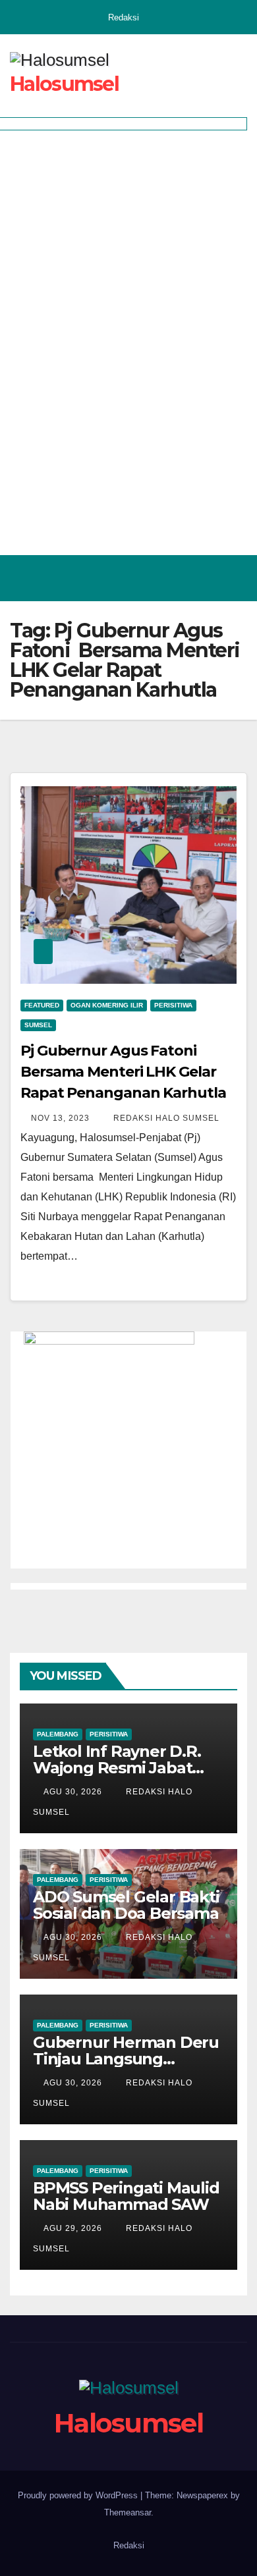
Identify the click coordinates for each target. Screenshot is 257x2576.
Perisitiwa (173, 1005)
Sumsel (38, 1025)
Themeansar (128, 2512)
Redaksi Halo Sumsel (165, 1118)
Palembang (58, 1734)
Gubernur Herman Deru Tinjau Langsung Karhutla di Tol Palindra (126, 2059)
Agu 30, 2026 (73, 1792)
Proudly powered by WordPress (79, 2495)
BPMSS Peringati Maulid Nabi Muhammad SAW (126, 2196)
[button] (180, 578)
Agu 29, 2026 (73, 2228)
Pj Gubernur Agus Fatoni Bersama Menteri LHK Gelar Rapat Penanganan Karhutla (123, 1072)
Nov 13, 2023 (60, 1118)
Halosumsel (64, 84)
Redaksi (124, 17)
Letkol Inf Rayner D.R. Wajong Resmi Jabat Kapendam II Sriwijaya (118, 1768)
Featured (42, 1005)
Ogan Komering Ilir (107, 1005)
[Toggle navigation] (233, 578)
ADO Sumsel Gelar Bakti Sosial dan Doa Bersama (126, 1905)
